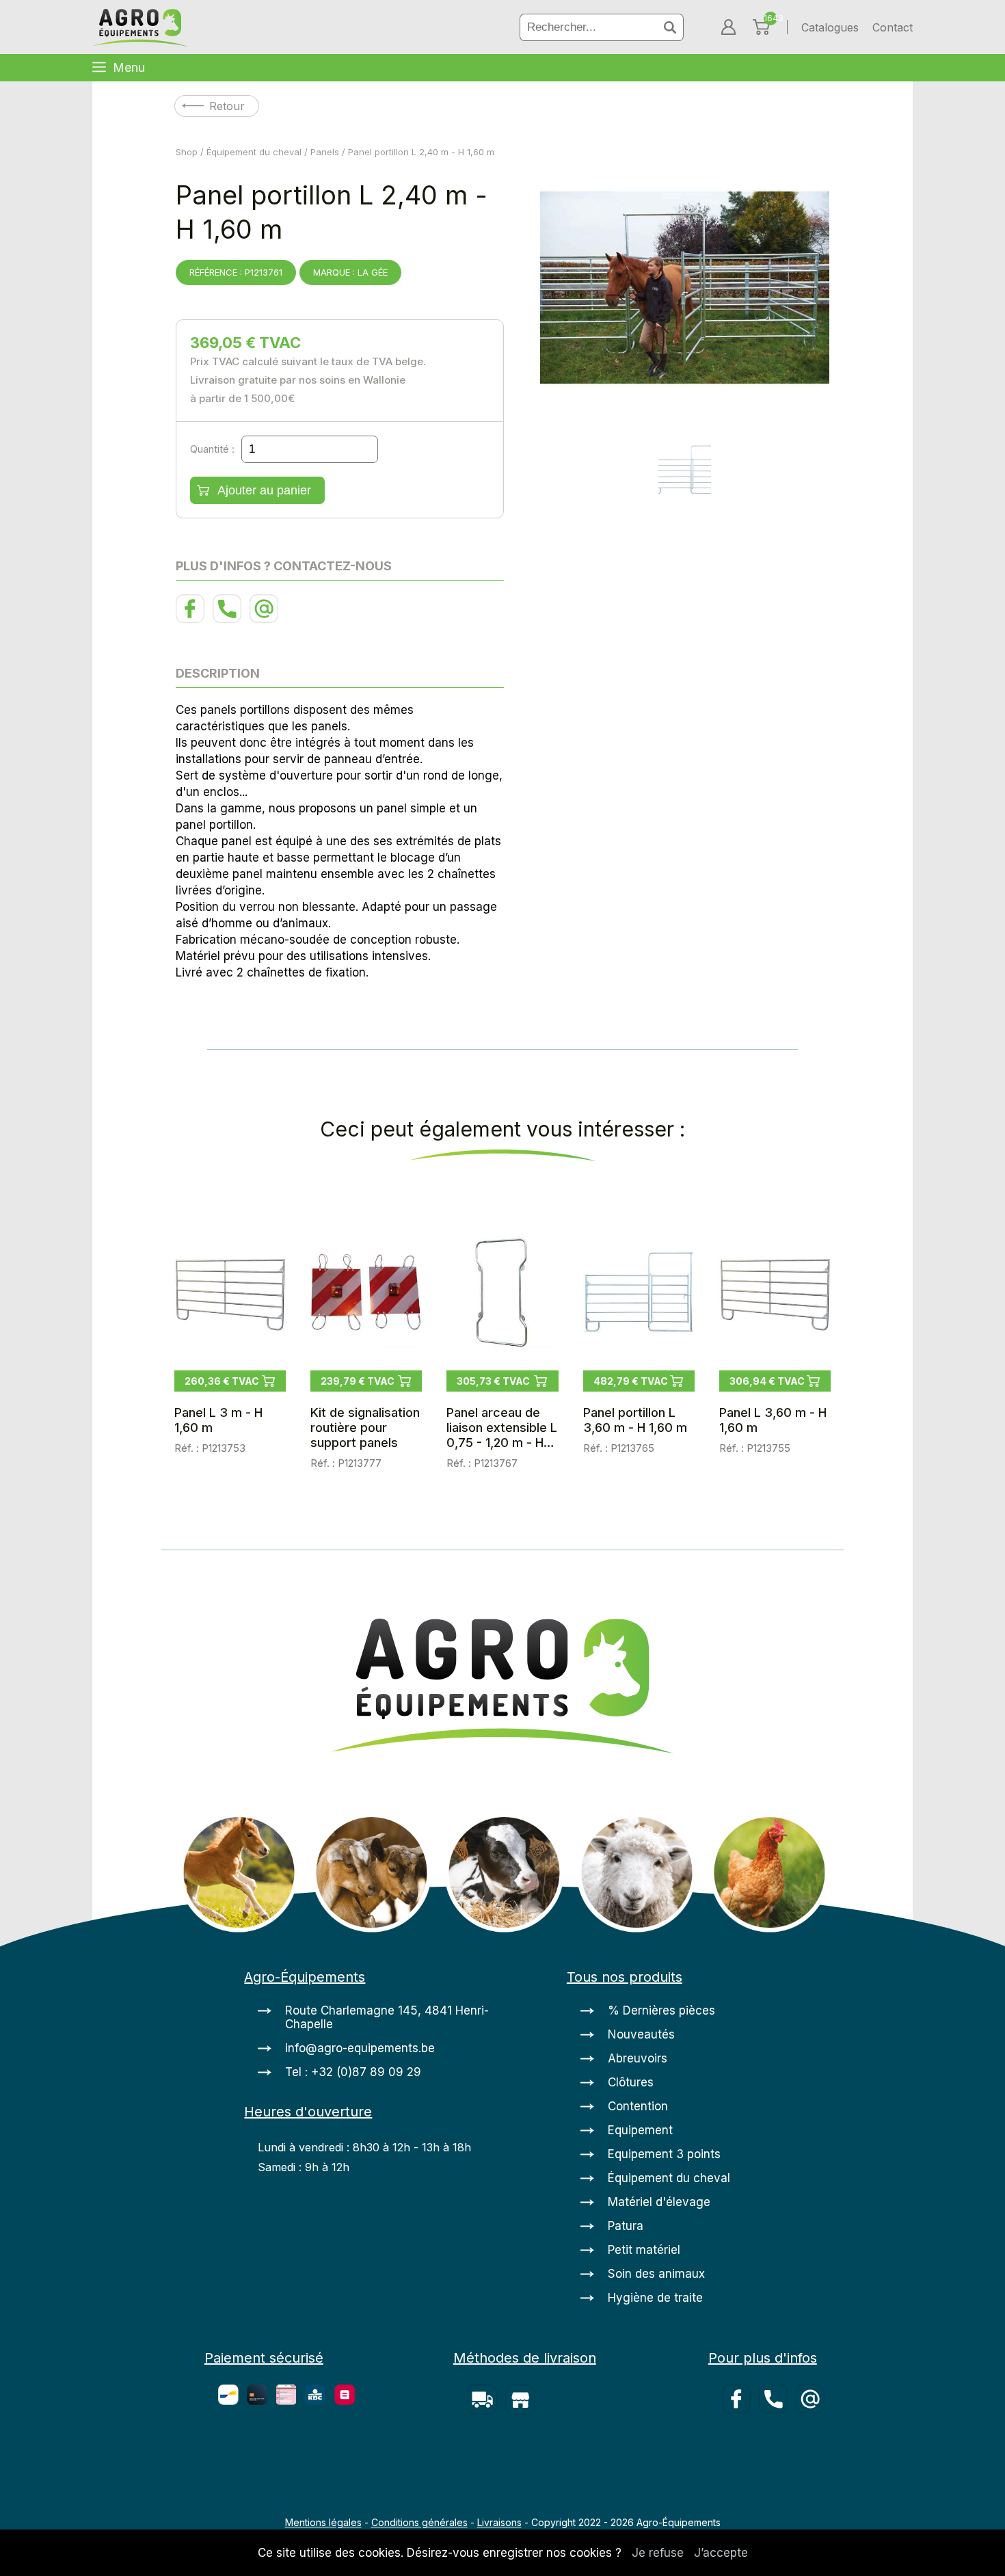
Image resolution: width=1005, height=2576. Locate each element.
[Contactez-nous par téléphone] (231, 619)
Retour (227, 106)
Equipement (640, 2130)
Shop (187, 152)
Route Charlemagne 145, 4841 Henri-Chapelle (387, 2017)
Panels (325, 152)
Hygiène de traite (655, 2298)
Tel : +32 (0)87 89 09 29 (353, 2072)
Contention (638, 2106)
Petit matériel (644, 2250)
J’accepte (721, 2553)
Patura (626, 2226)
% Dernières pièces (661, 2010)
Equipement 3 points (664, 2154)
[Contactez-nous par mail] (266, 619)
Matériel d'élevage (659, 2202)
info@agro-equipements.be (360, 2048)
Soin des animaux (656, 2274)
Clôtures (631, 2082)
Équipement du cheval (254, 152)
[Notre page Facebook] (194, 619)
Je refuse (658, 2553)
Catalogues (830, 27)
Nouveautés (641, 2034)
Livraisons (499, 2522)
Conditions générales (419, 2522)
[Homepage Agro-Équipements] (140, 29)
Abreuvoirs (638, 2058)
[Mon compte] (728, 27)
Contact (893, 27)
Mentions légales (323, 2522)
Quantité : (212, 449)
